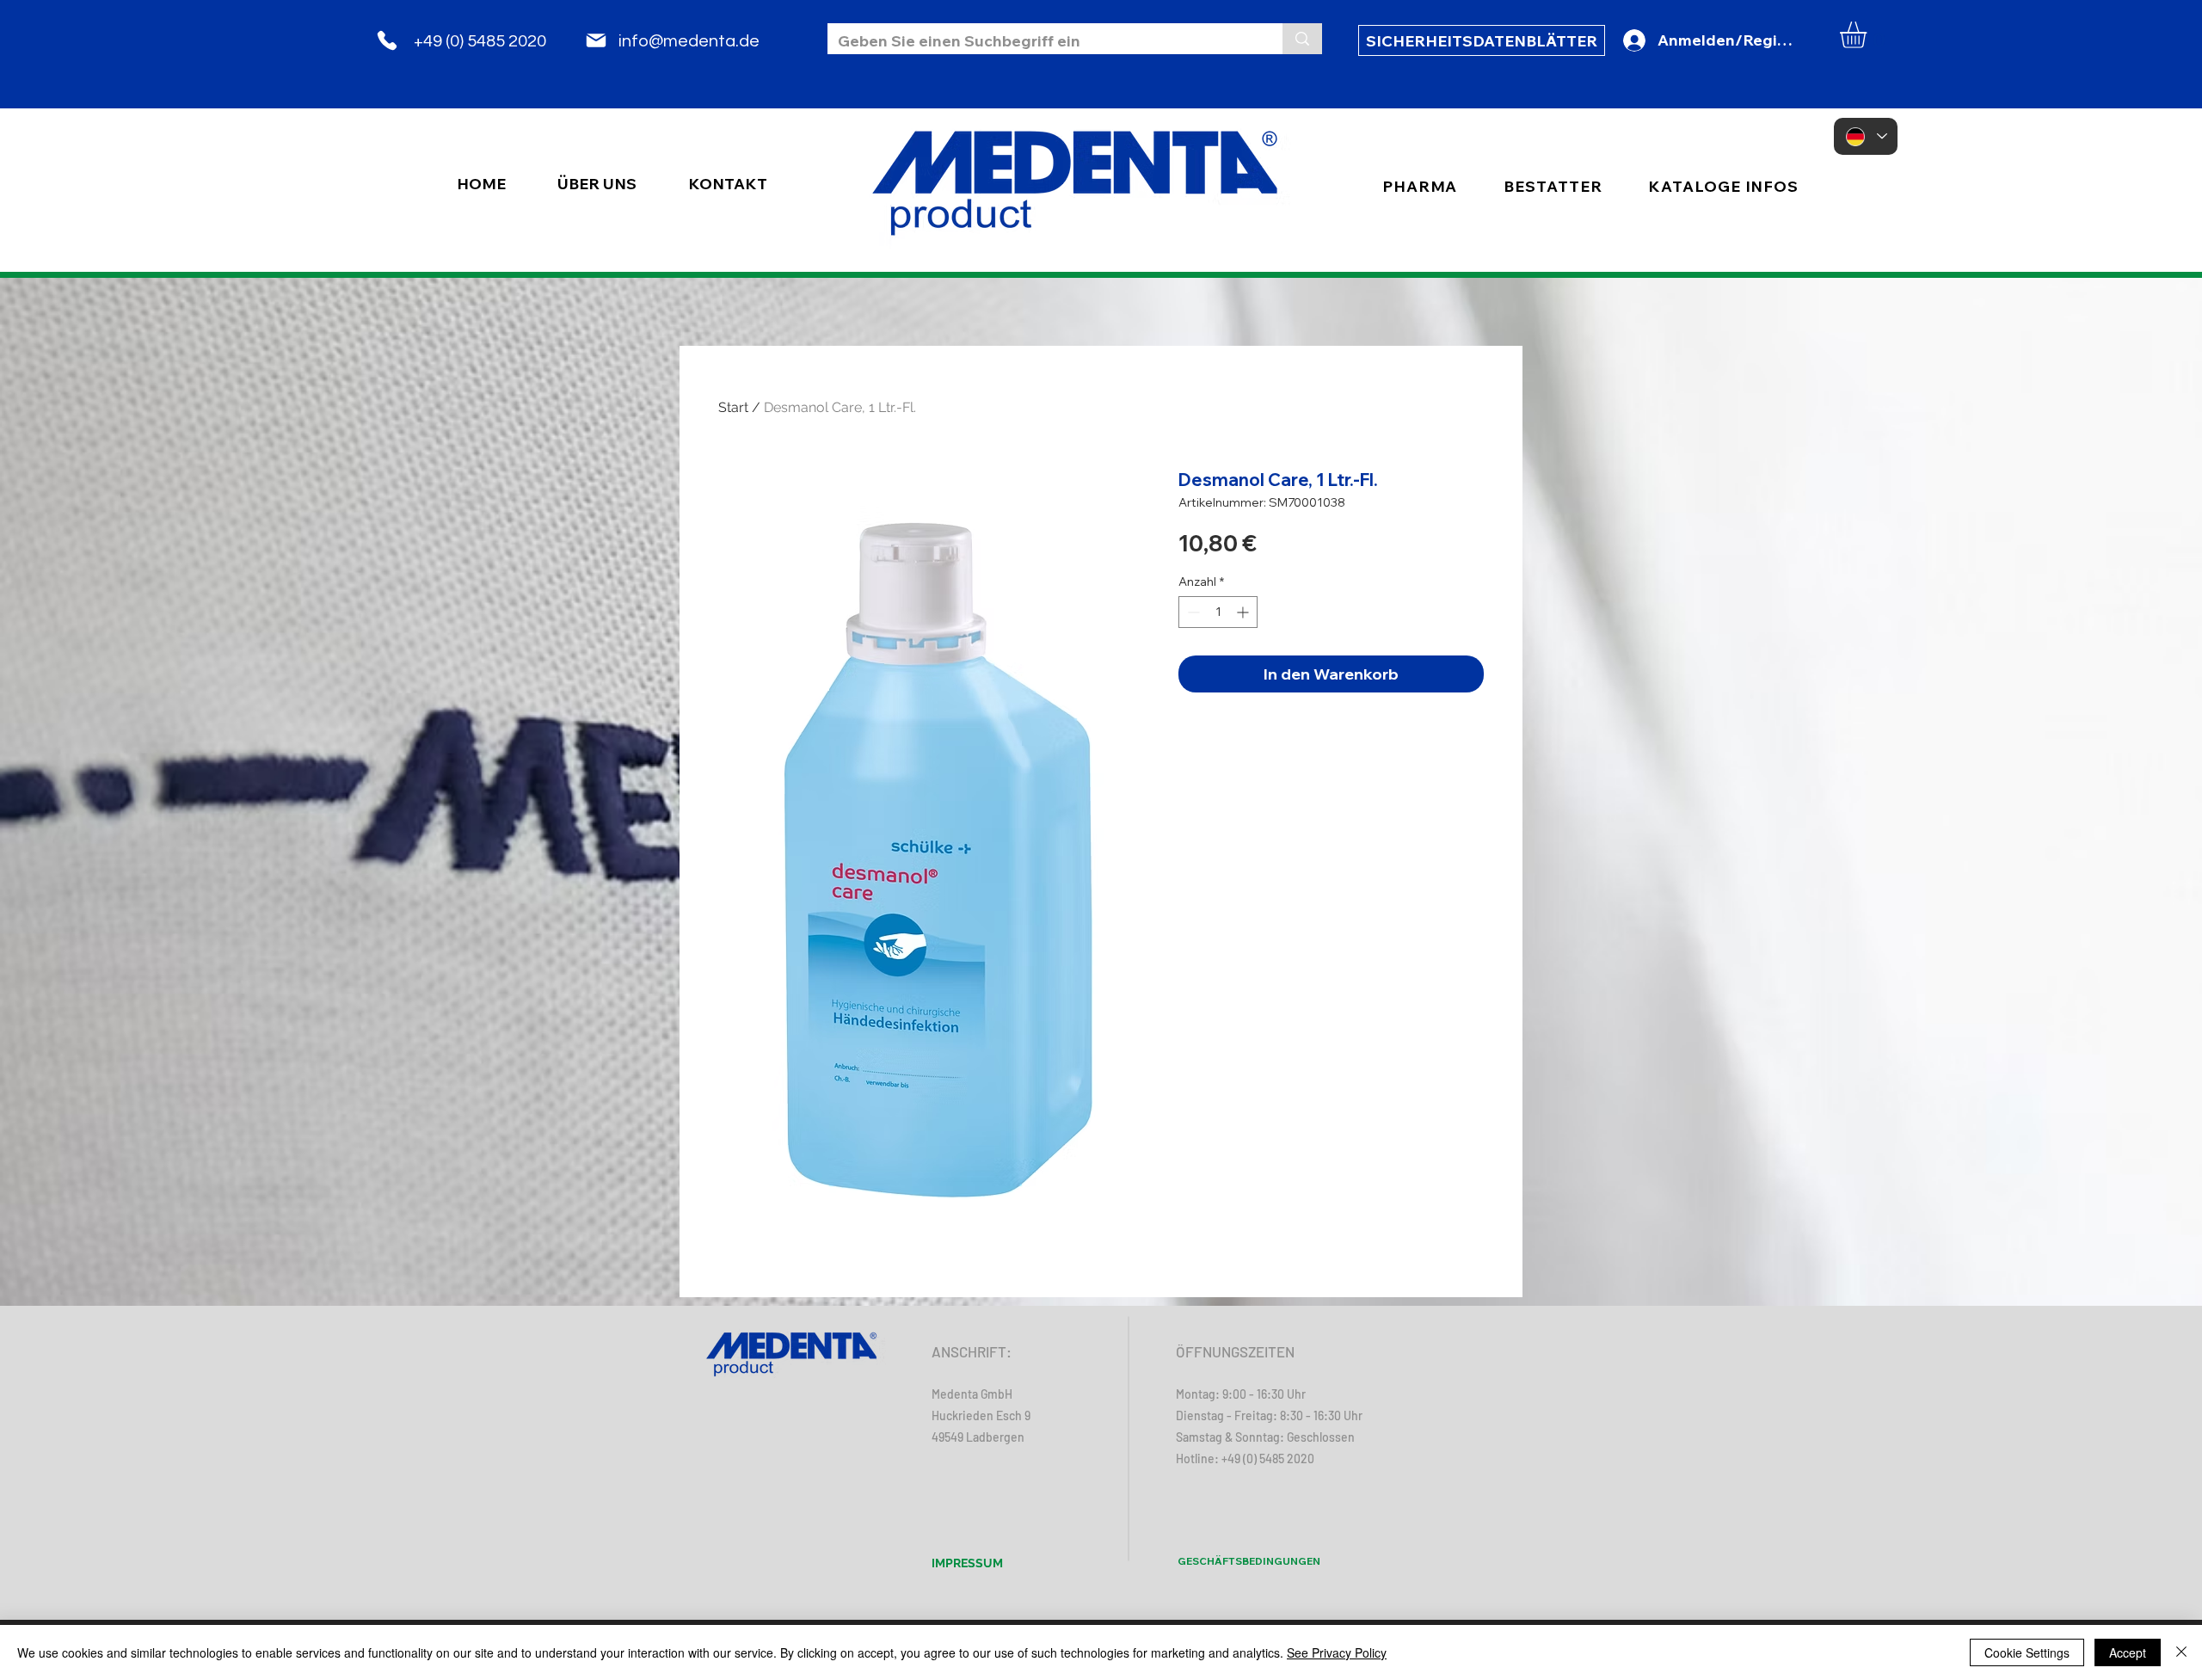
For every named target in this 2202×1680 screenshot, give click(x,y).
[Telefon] (387, 40)
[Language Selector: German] (1866, 136)
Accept (2128, 1652)
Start (733, 407)
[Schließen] (2181, 1652)
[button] (1869, 35)
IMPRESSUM (967, 1563)
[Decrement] (1192, 612)
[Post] (596, 40)
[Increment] (1244, 612)
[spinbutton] (1218, 612)
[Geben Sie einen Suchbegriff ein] (1302, 39)
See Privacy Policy (1337, 1652)
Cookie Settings (2027, 1652)
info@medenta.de (689, 41)
